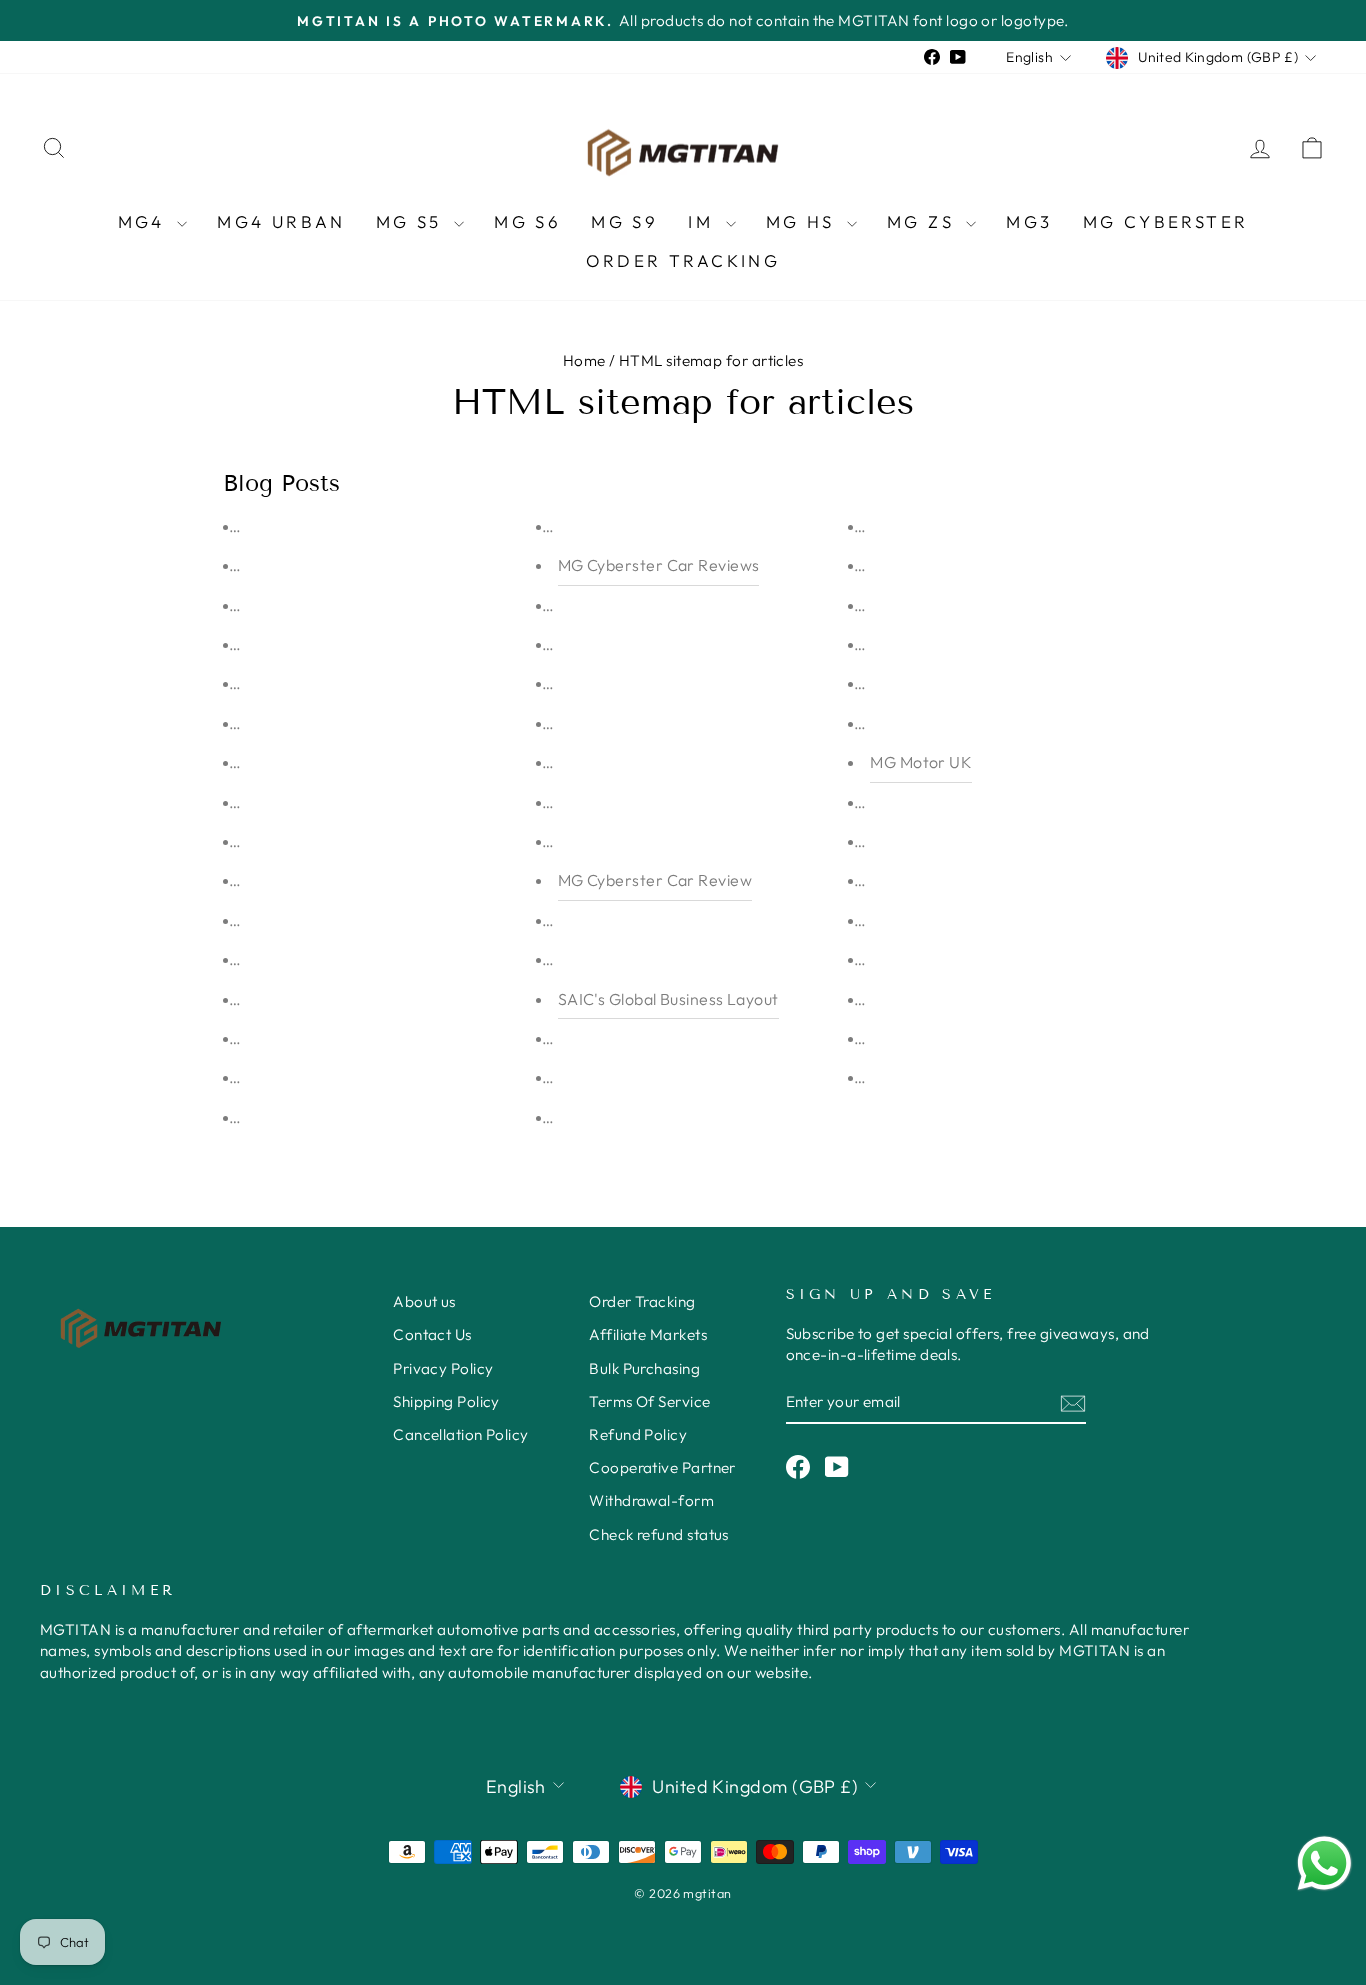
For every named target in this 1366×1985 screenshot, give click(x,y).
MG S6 (527, 221)
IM (704, 221)
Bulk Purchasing (644, 1368)
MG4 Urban (281, 221)
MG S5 (412, 221)
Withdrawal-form (651, 1500)
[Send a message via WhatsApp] (1324, 1863)
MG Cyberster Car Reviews (659, 565)
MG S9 (624, 221)
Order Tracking (683, 260)
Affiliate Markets (648, 1334)
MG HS (804, 221)
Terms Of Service (649, 1401)
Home (584, 360)
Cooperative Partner (662, 1467)
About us (424, 1301)
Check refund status (659, 1534)
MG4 (145, 221)
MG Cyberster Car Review (655, 880)
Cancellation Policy (461, 1434)
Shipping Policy (446, 1401)
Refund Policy (638, 1434)
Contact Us (432, 1334)
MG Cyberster (1166, 221)
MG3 (1029, 221)
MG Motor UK (921, 762)
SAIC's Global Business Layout (668, 999)
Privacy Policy (443, 1368)
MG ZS (924, 221)
